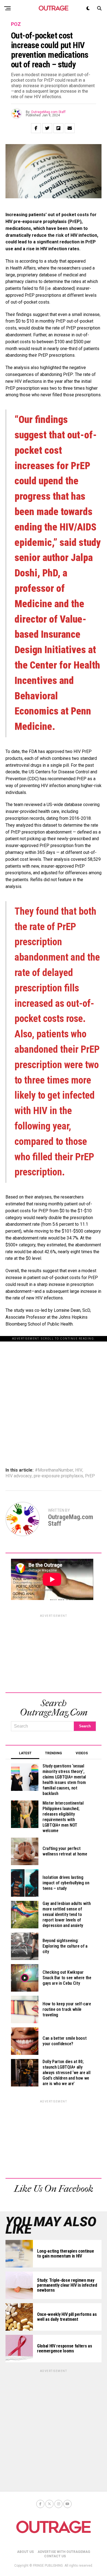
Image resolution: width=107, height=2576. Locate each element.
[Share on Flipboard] (58, 128)
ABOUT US (25, 2552)
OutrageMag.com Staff (48, 112)
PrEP (90, 1476)
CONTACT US (55, 2556)
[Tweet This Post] (47, 128)
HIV (79, 1470)
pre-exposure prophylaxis (58, 1476)
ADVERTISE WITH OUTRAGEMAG (64, 2552)
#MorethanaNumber (54, 1470)
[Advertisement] (54, 1395)
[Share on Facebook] (36, 128)
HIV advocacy (19, 1476)
